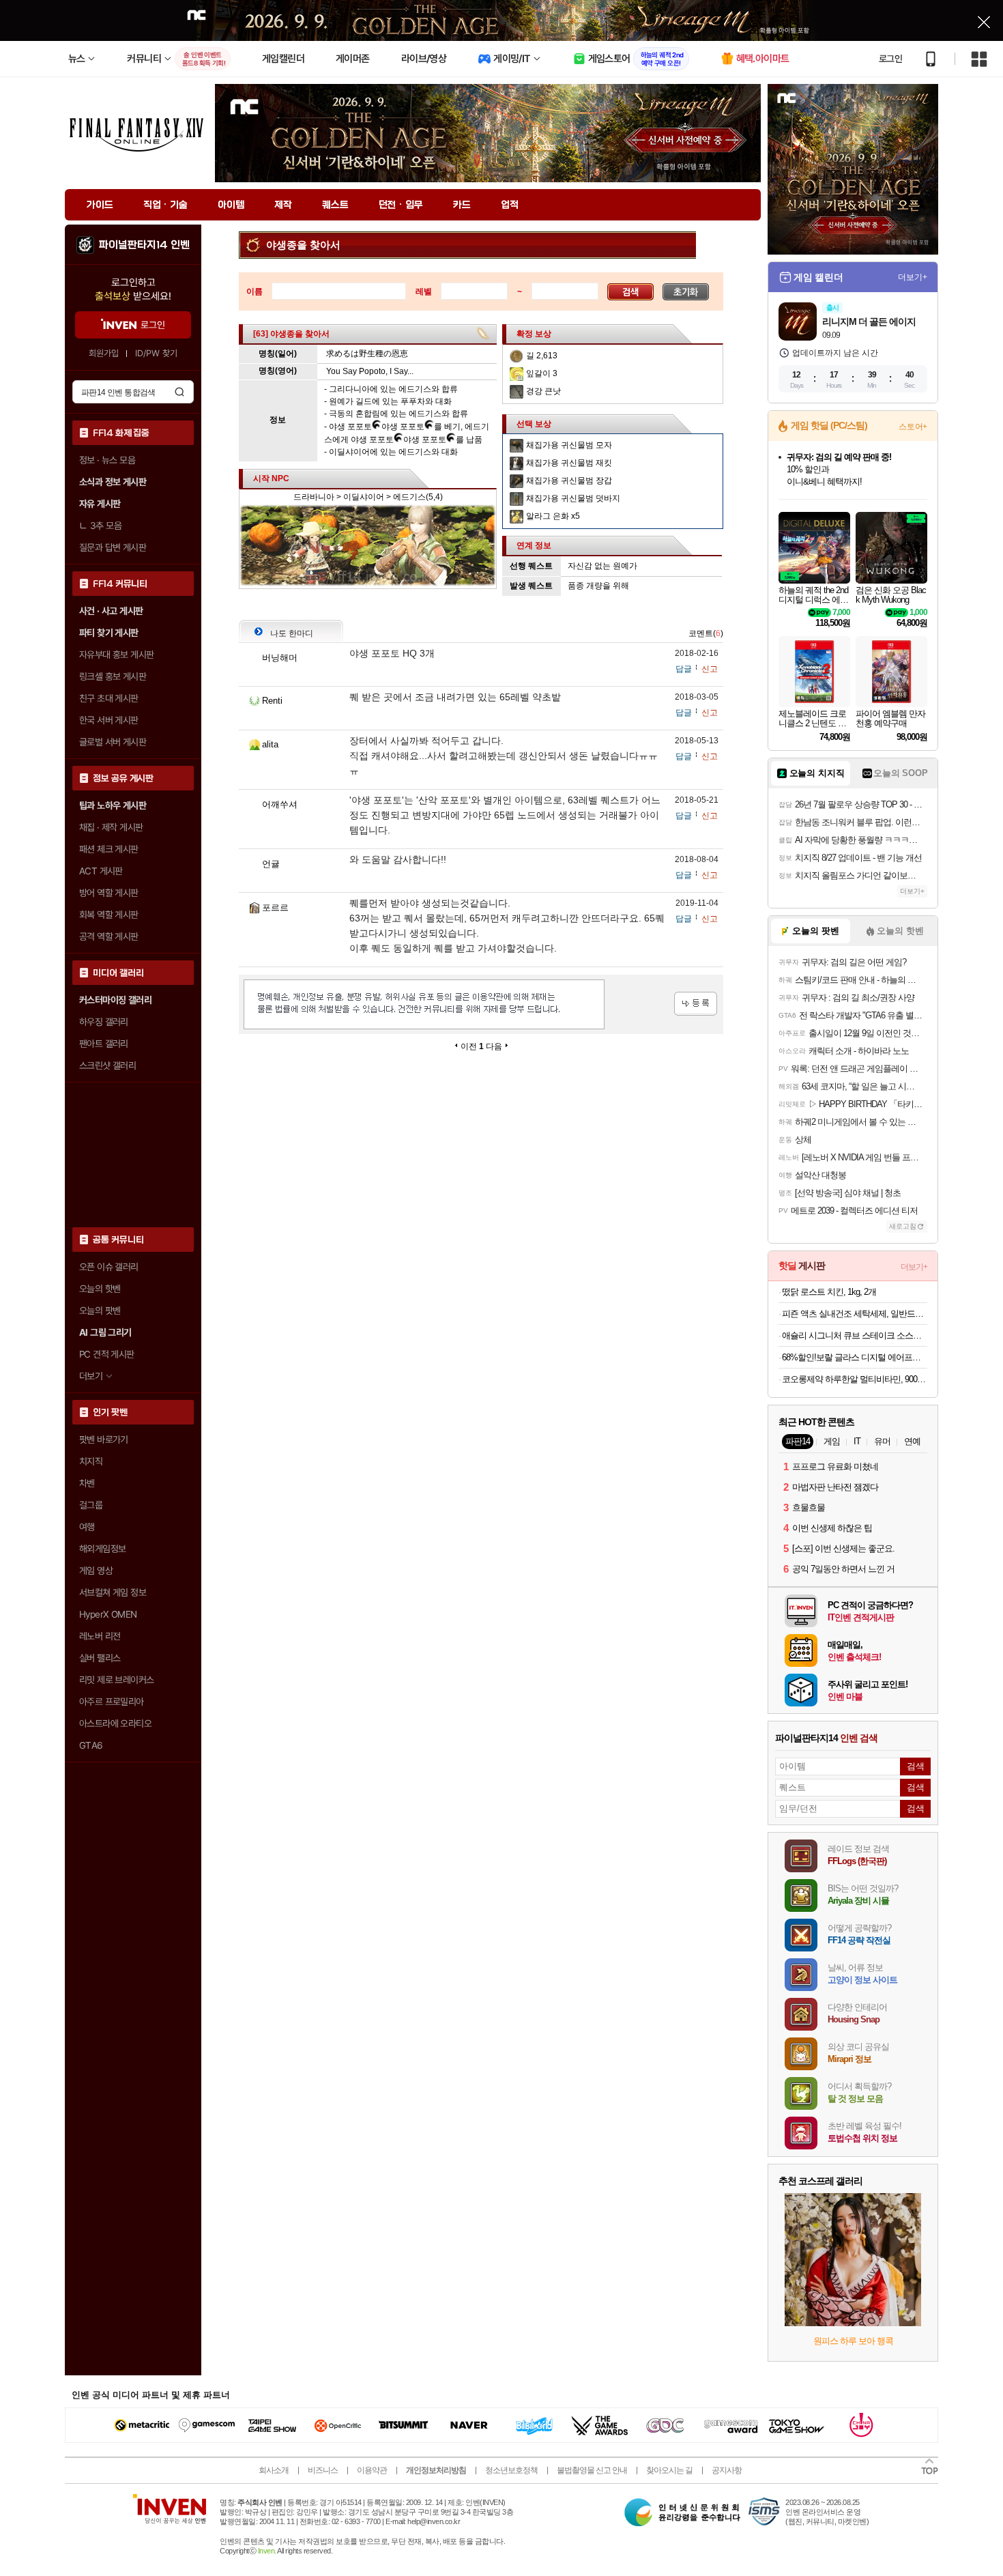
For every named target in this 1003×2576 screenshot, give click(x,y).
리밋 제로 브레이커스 (116, 1680)
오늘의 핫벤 (100, 1289)
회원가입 (104, 353)
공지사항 (727, 2470)
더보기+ (913, 277)
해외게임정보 (102, 1549)
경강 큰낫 (543, 391)
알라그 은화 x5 (553, 516)
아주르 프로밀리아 (112, 1702)
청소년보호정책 (511, 2470)
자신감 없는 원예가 (602, 566)
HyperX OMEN (108, 1614)
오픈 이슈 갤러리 (109, 1267)
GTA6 (91, 1745)
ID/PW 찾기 (156, 353)
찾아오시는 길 (669, 2470)
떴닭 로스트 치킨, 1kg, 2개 (829, 1292)
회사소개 (274, 2470)
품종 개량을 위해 (598, 586)
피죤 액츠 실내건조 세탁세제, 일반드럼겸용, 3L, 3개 (855, 1314)
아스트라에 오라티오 (115, 1723)
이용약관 (372, 2470)
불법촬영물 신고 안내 (592, 2470)
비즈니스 (323, 2470)
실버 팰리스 (100, 1658)
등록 (696, 1004)
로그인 (890, 59)
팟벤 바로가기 (104, 1440)
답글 (684, 669)
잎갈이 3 (542, 373)
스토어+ (913, 427)
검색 (179, 392)
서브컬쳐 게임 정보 (113, 1592)
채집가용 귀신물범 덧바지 (573, 498)
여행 (87, 1527)
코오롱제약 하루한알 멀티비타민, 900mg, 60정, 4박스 (855, 1379)
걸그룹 (91, 1505)
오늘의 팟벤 (100, 1311)
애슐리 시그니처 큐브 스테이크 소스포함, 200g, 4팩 (855, 1335)
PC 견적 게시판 (107, 1354)
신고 (710, 669)
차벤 (87, 1483)
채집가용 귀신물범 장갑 (569, 481)
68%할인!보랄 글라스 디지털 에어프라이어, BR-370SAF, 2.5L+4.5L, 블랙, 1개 (855, 1357)
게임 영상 (96, 1571)
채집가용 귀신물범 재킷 (569, 463)
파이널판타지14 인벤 (144, 245)
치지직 (91, 1461)
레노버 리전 (100, 1636)
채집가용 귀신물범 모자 (569, 445)
